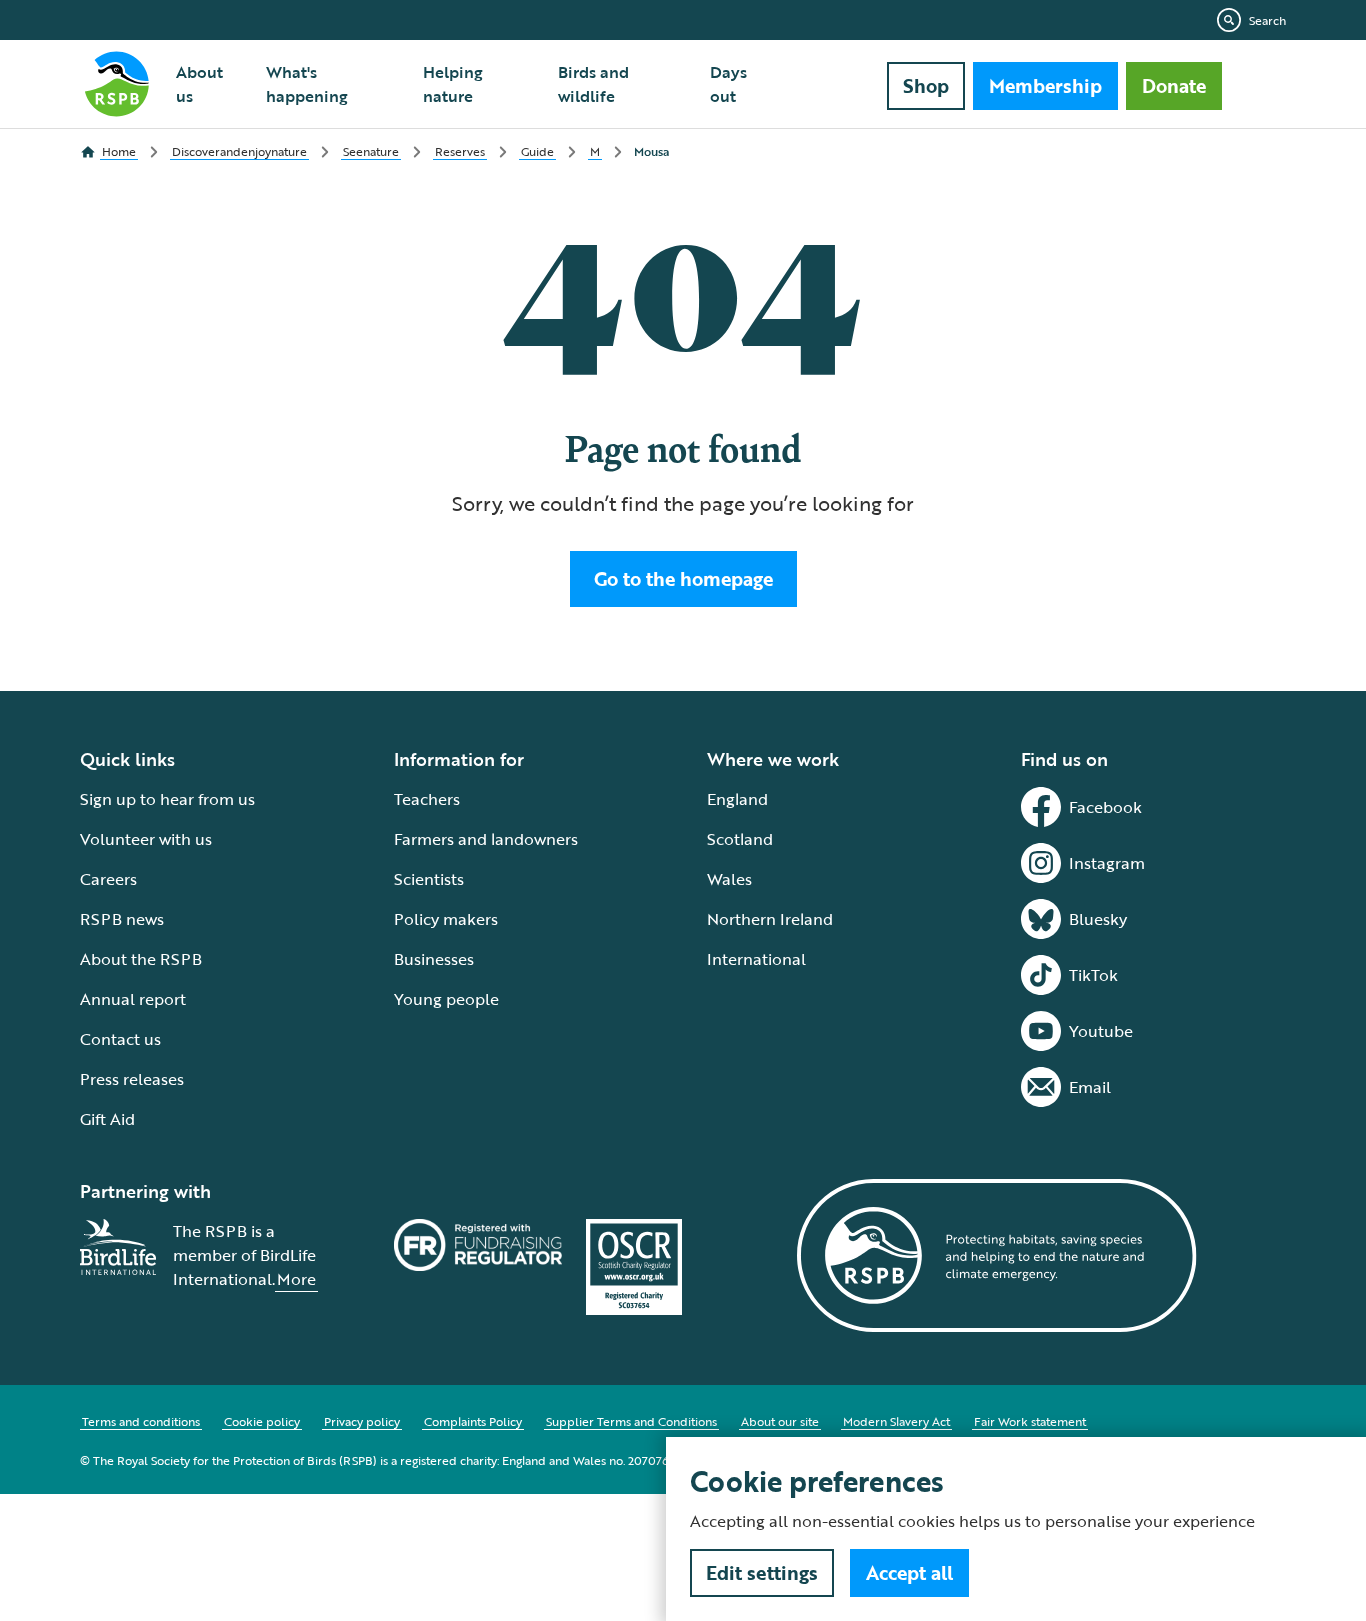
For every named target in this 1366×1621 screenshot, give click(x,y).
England (737, 799)
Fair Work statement (1030, 1421)
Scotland (740, 839)
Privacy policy (362, 1421)
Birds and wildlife (593, 84)
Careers (108, 879)
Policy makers (446, 919)
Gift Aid (107, 1119)
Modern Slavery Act (896, 1421)
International (756, 959)
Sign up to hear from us (167, 799)
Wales (729, 879)
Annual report (133, 999)
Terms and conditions (141, 1421)
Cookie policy (262, 1421)
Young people (446, 999)
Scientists (429, 879)
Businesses (434, 959)
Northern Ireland (770, 919)
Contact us (120, 1039)
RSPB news (122, 919)
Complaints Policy (473, 1421)
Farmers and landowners (486, 839)
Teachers (427, 799)
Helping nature (453, 84)
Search (1267, 20)
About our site (780, 1421)
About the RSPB (141, 959)
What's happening (307, 84)
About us (199, 84)
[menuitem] (209, 84)
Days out (728, 84)
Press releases (132, 1079)
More (296, 1279)
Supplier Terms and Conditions (631, 1421)
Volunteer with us (146, 839)
